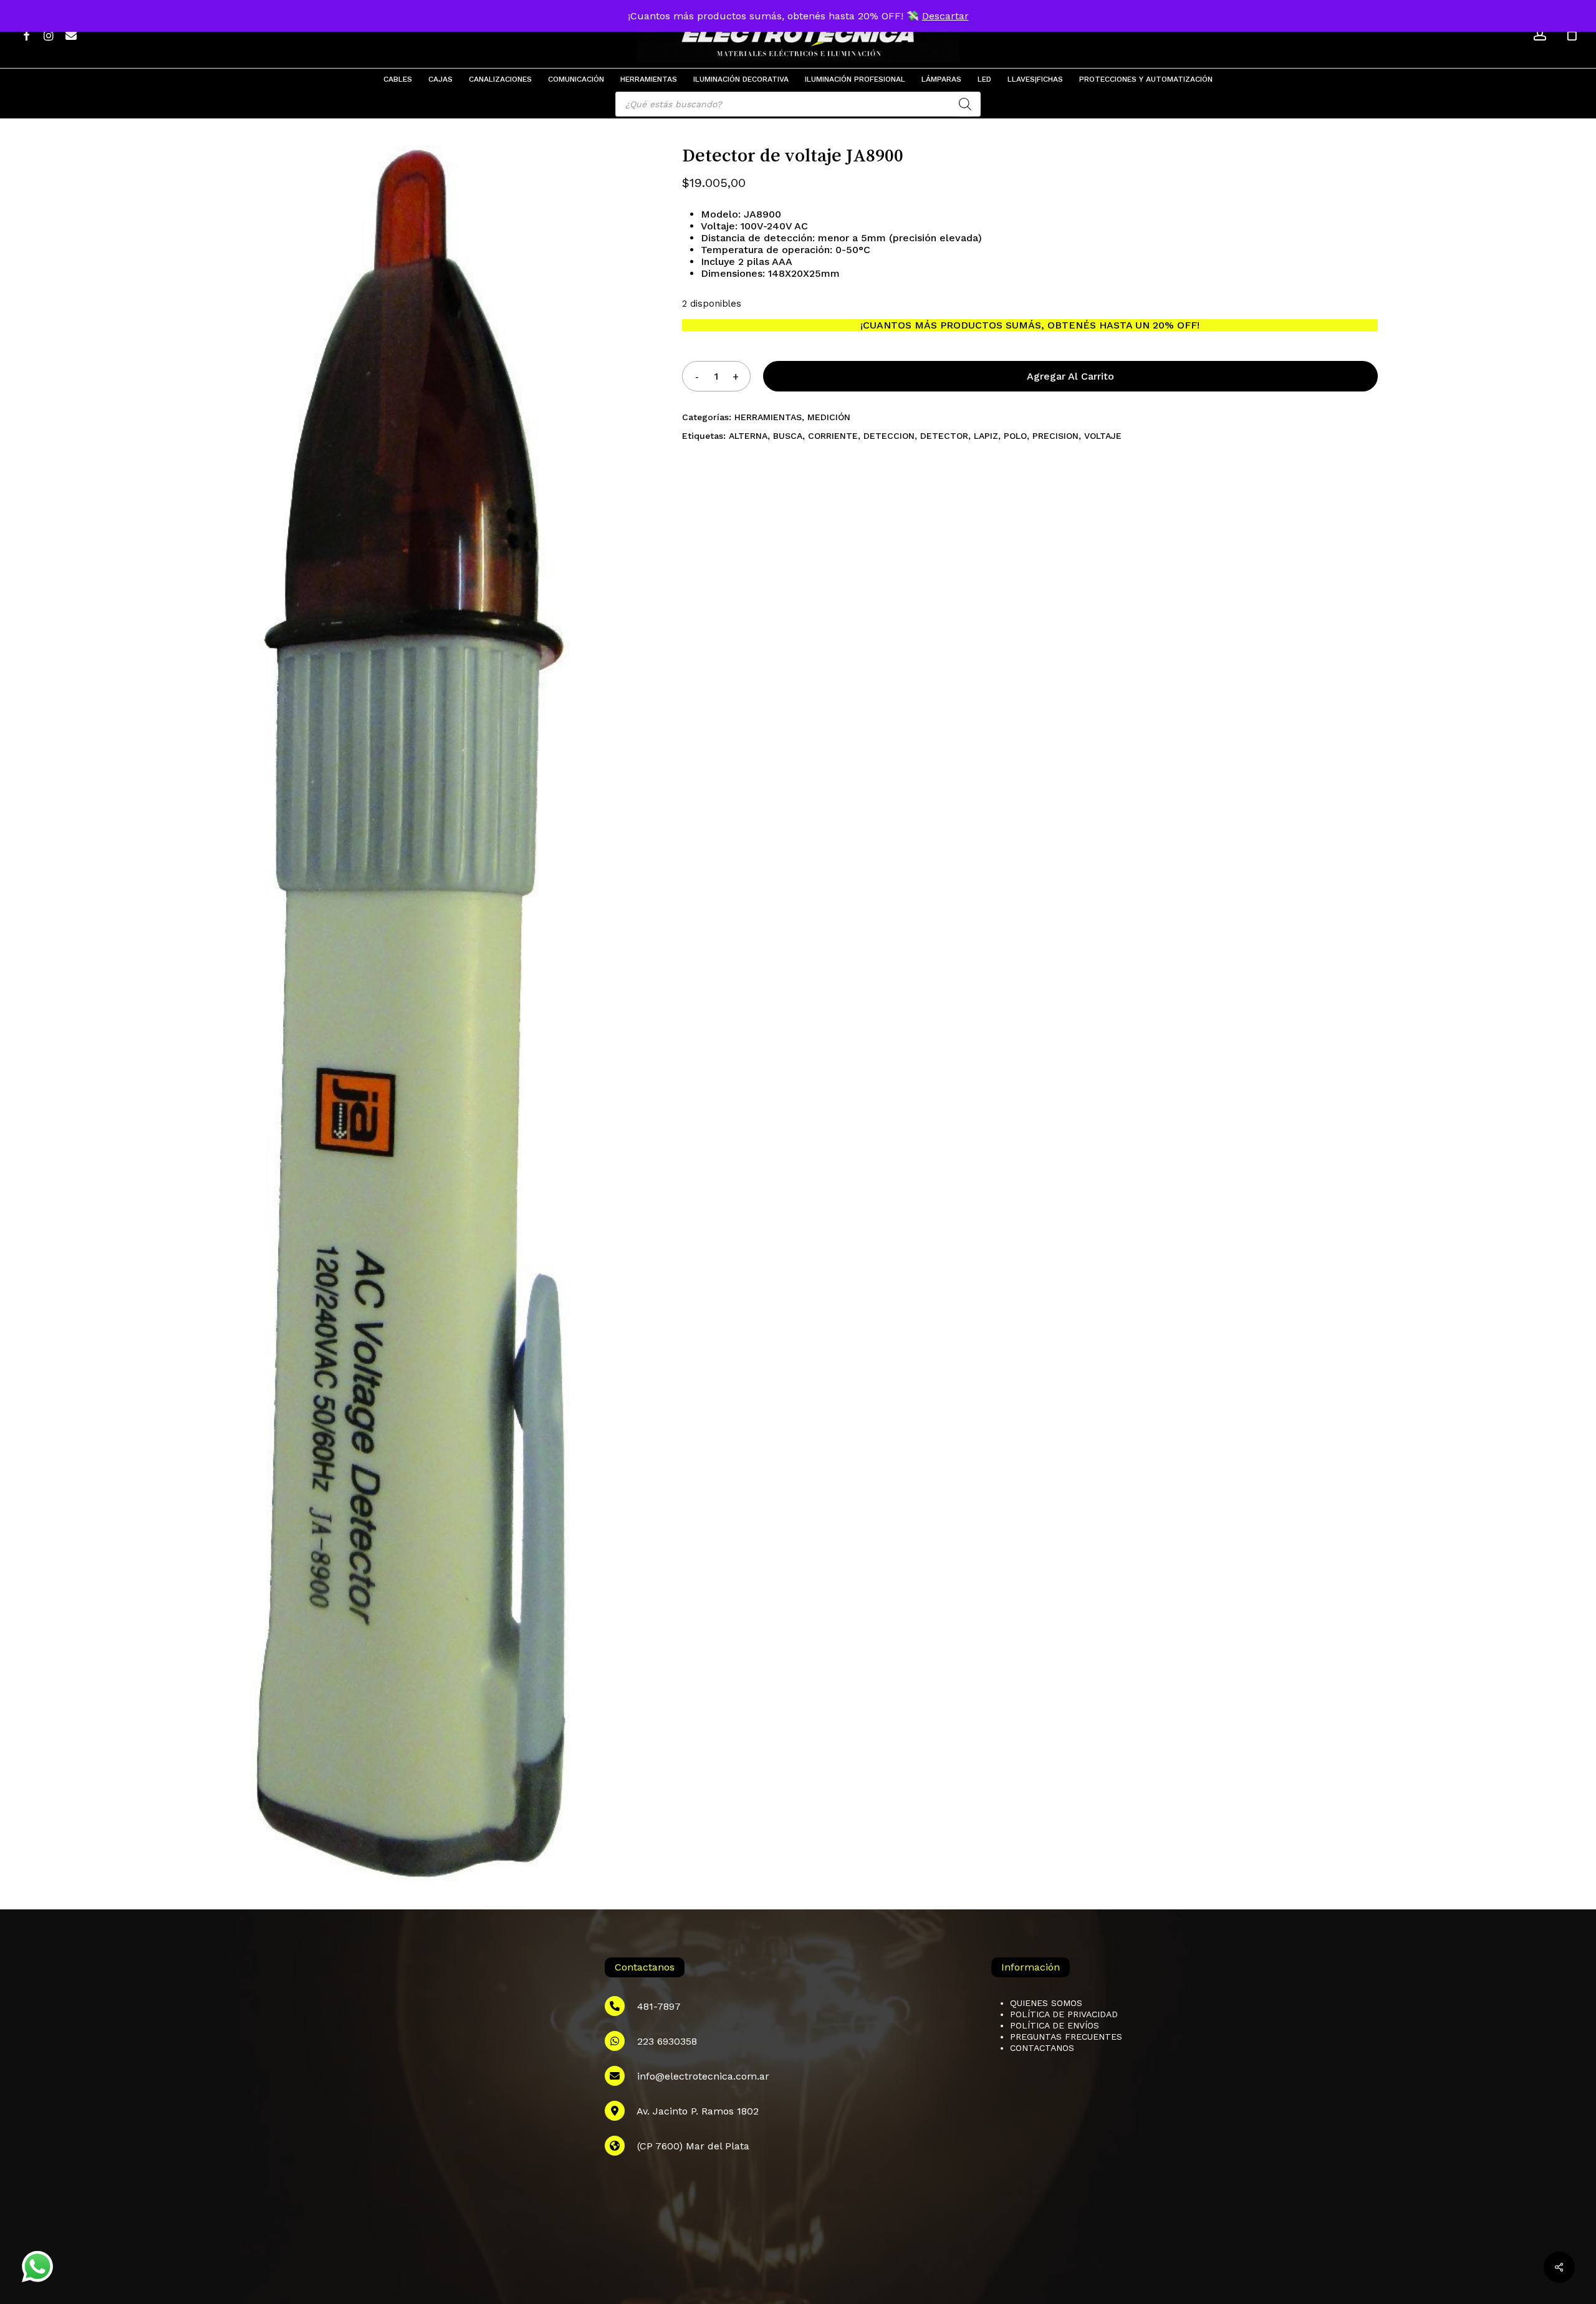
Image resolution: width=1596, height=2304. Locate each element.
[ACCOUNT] (1540, 35)
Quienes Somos (1046, 2003)
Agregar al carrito (1070, 376)
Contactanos (1042, 2048)
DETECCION (889, 436)
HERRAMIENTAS (768, 417)
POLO (1015, 436)
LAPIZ (986, 436)
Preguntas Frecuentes (1066, 2037)
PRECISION (1055, 436)
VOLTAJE (1103, 436)
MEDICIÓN (829, 417)
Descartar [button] (945, 16)
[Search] (965, 104)
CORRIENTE (833, 436)
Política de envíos (1055, 2025)
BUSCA (788, 436)
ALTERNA (748, 436)
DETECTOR (944, 436)
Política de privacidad (1064, 2014)
